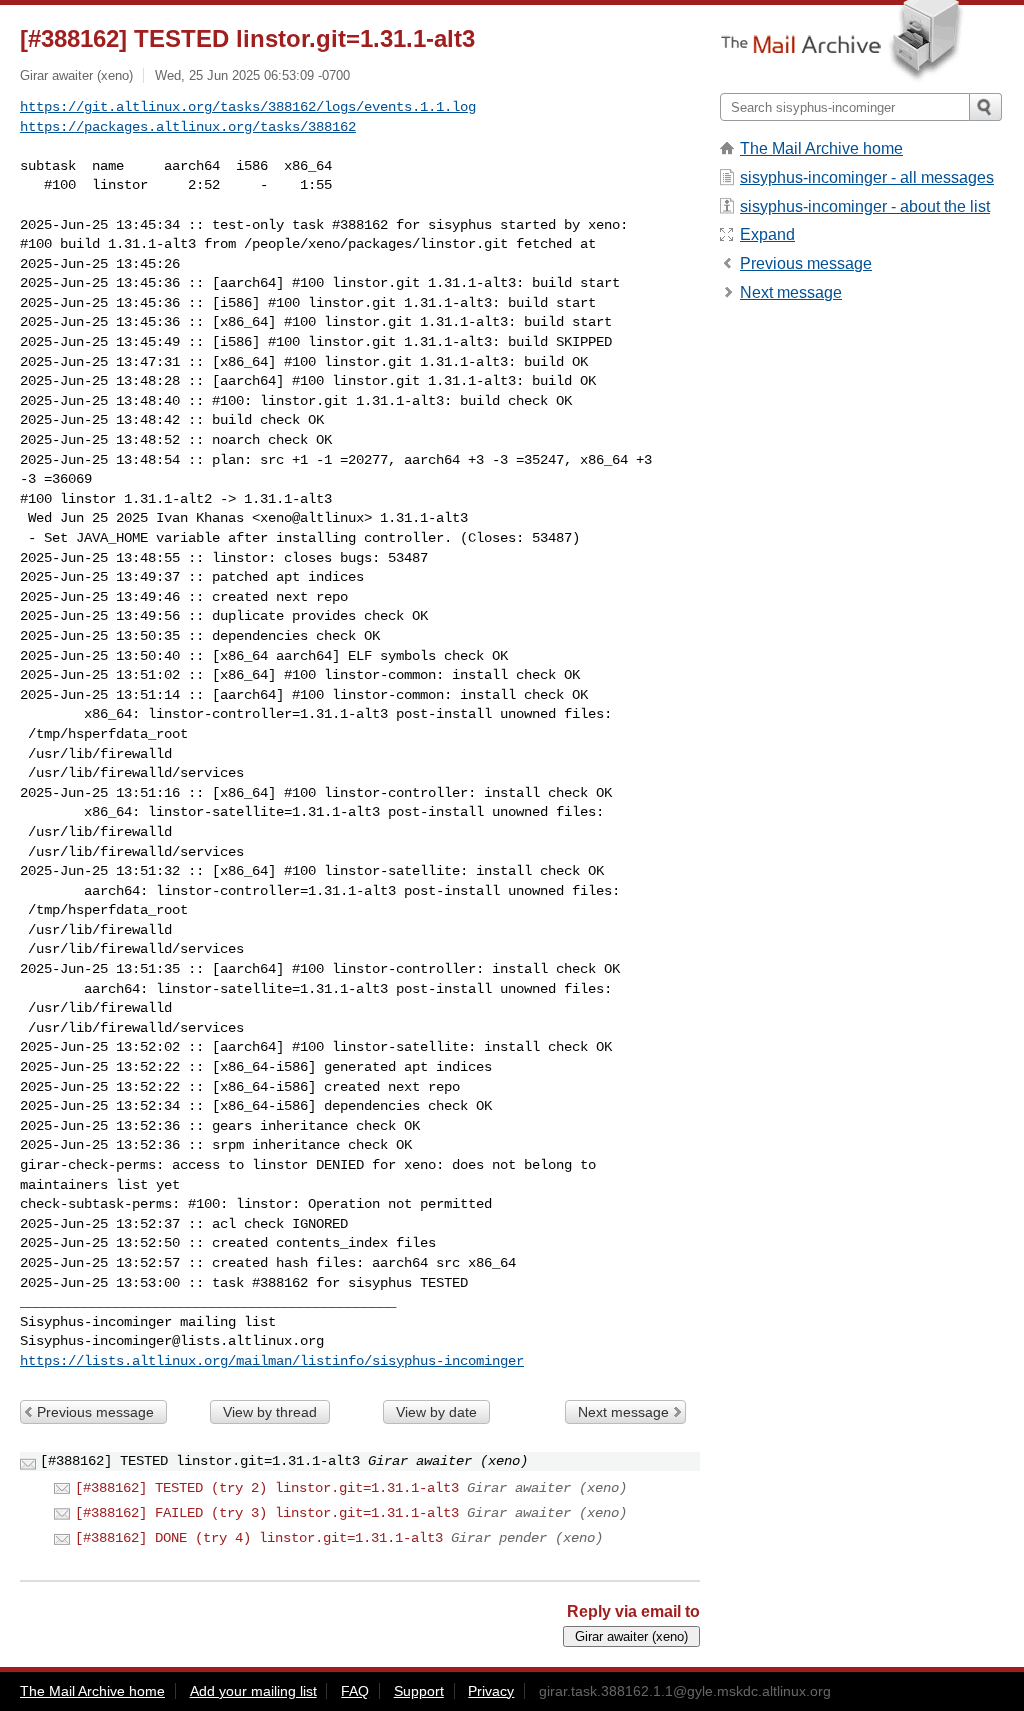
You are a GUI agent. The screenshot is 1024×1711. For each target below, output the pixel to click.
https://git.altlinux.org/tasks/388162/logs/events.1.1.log (248, 107)
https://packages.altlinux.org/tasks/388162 (188, 127)
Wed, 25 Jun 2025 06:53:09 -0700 (252, 75)
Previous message (95, 1412)
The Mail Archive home (821, 148)
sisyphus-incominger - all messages (867, 177)
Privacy (491, 1691)
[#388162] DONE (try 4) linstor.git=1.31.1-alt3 (259, 1538)
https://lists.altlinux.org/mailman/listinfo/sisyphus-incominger (272, 1361)
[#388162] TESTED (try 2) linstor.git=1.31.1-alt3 (267, 1488)
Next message (623, 1412)
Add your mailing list (253, 1691)
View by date (436, 1412)
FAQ (355, 1691)
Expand (767, 234)
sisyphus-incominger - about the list (865, 206)
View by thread (270, 1412)
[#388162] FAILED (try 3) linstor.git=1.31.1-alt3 (267, 1513)
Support (419, 1691)
